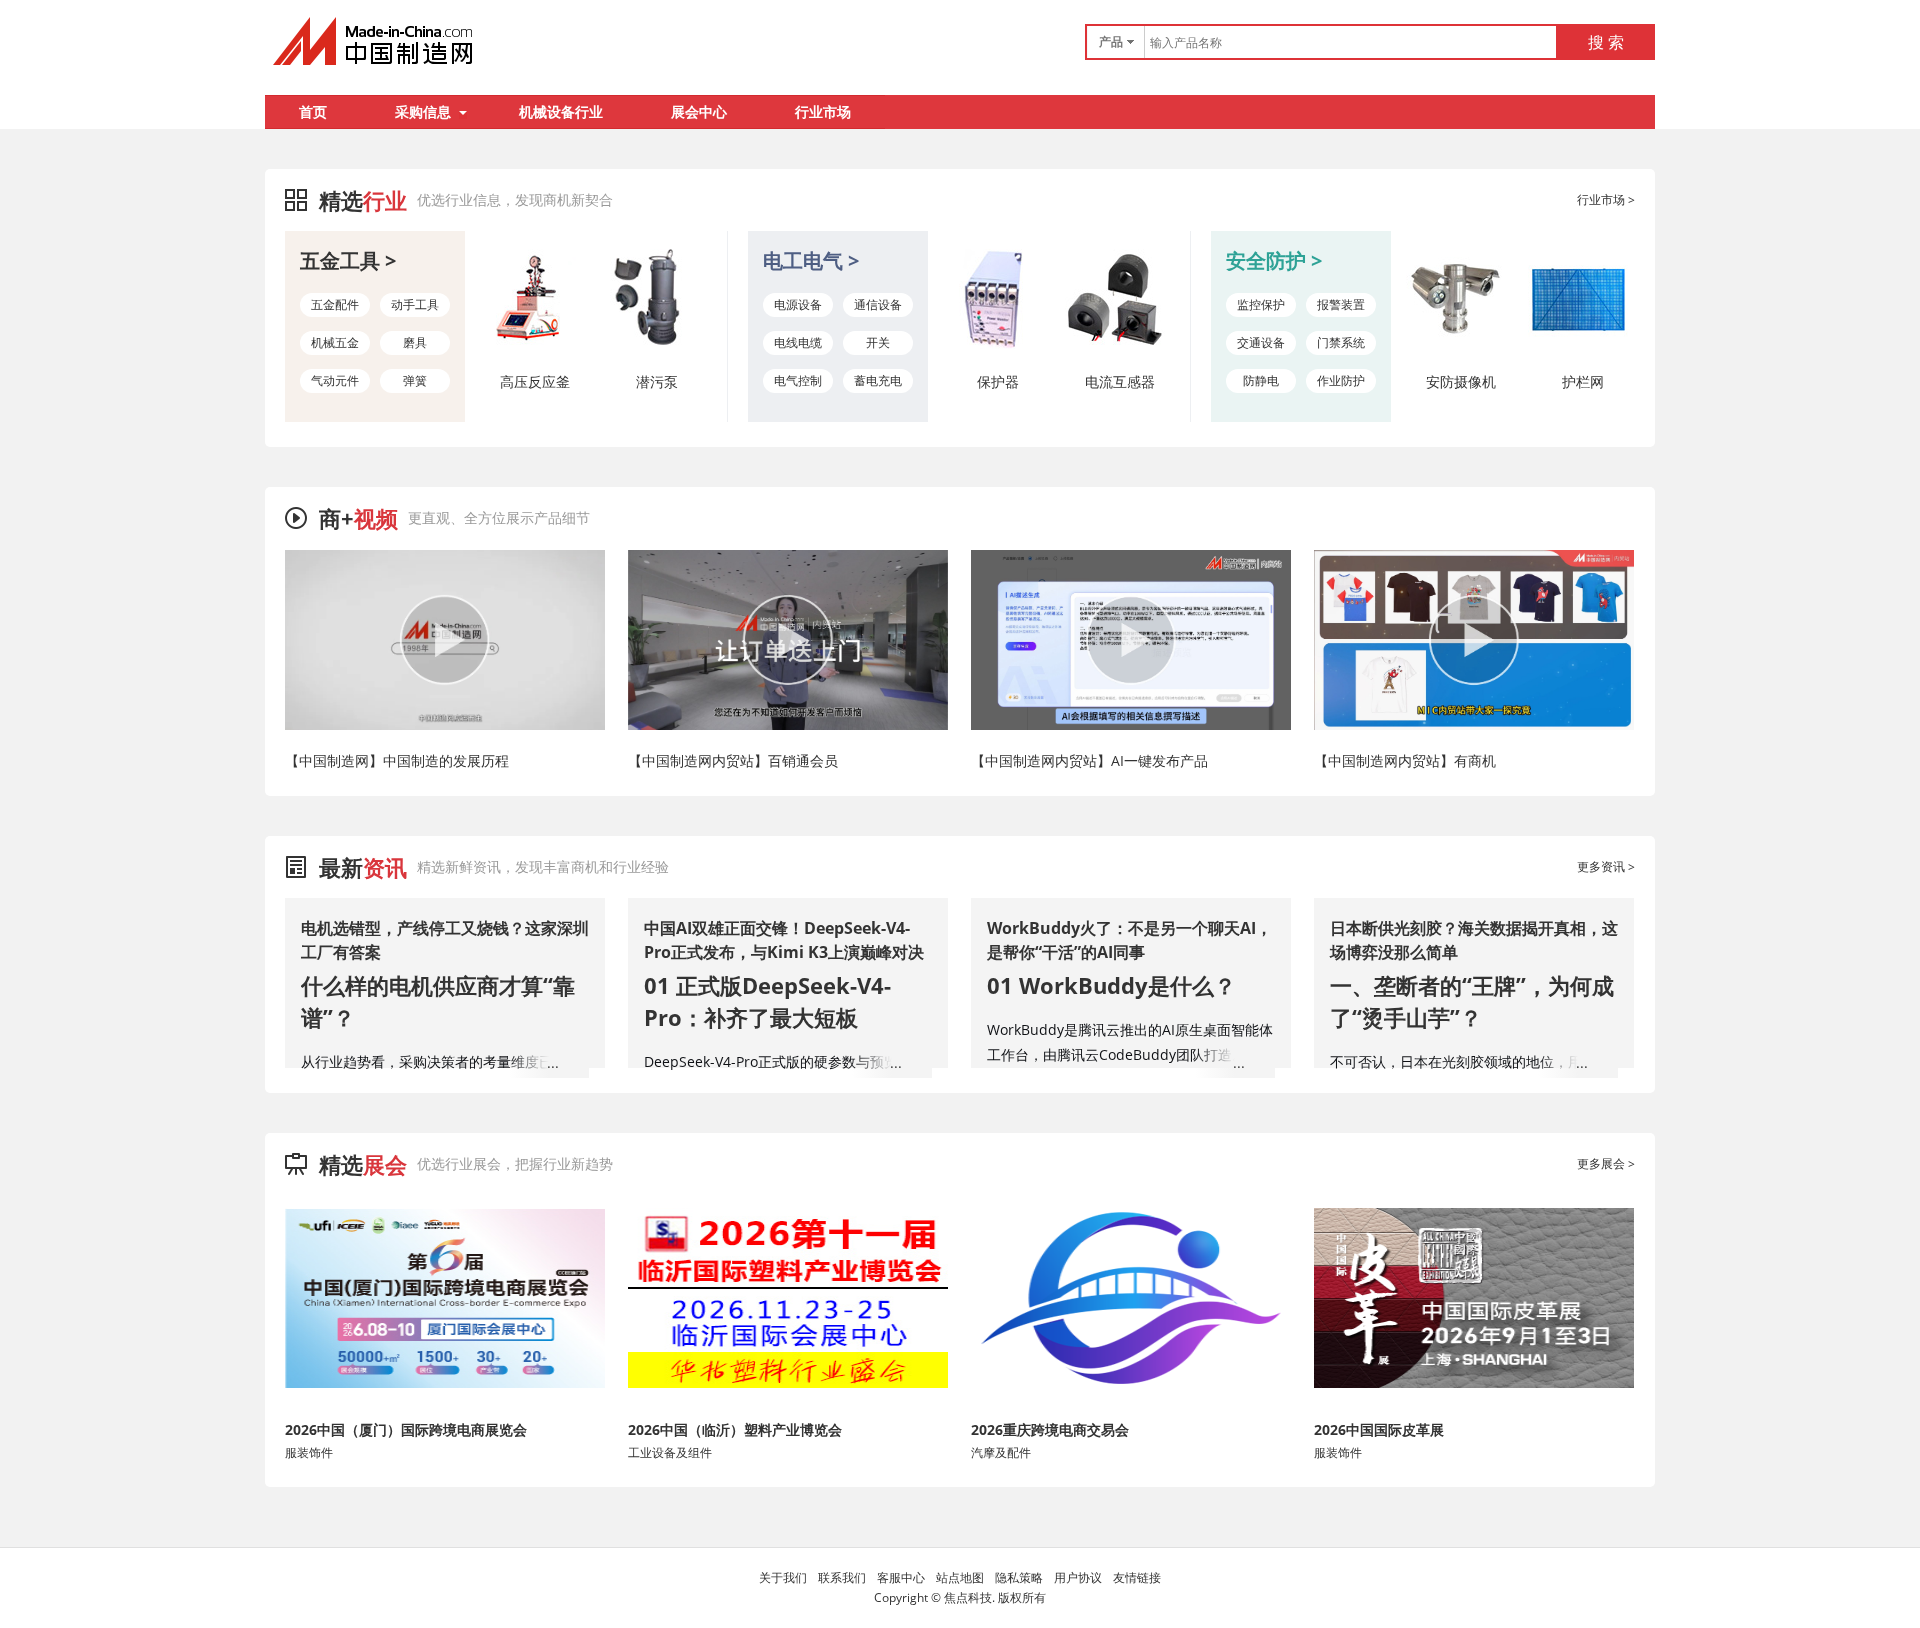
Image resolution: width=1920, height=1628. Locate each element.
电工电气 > (811, 260)
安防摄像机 (1461, 381)
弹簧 (415, 380)
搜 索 (1606, 42)
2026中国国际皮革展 (1379, 1429)
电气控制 (798, 380)
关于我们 (783, 1577)
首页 (313, 111)
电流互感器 (1120, 381)
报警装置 (1341, 304)
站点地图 (960, 1577)
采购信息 (423, 111)
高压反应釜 (535, 381)
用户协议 (1078, 1577)
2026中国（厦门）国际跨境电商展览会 (406, 1429)
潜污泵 (657, 381)
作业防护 (1341, 380)
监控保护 (1261, 304)
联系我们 (842, 1577)
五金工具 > (348, 260)
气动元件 (335, 380)
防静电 (1261, 380)
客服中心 (901, 1577)
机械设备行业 (561, 111)
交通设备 (1261, 342)
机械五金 (335, 342)
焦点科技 (968, 1597)
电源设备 (798, 304)
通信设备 (878, 304)
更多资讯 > (1606, 866)
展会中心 (699, 111)
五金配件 (335, 304)
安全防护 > (1274, 260)
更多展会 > (1606, 1163)
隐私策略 (1019, 1577)
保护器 (998, 381)
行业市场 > (1606, 199)
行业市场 (823, 111)
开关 (878, 342)
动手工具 (415, 304)
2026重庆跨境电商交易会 (1050, 1429)
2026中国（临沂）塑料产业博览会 (735, 1429)
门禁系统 (1341, 342)
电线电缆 (798, 342)
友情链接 (1137, 1577)
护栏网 (1583, 381)
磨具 (415, 342)
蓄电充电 (878, 380)
